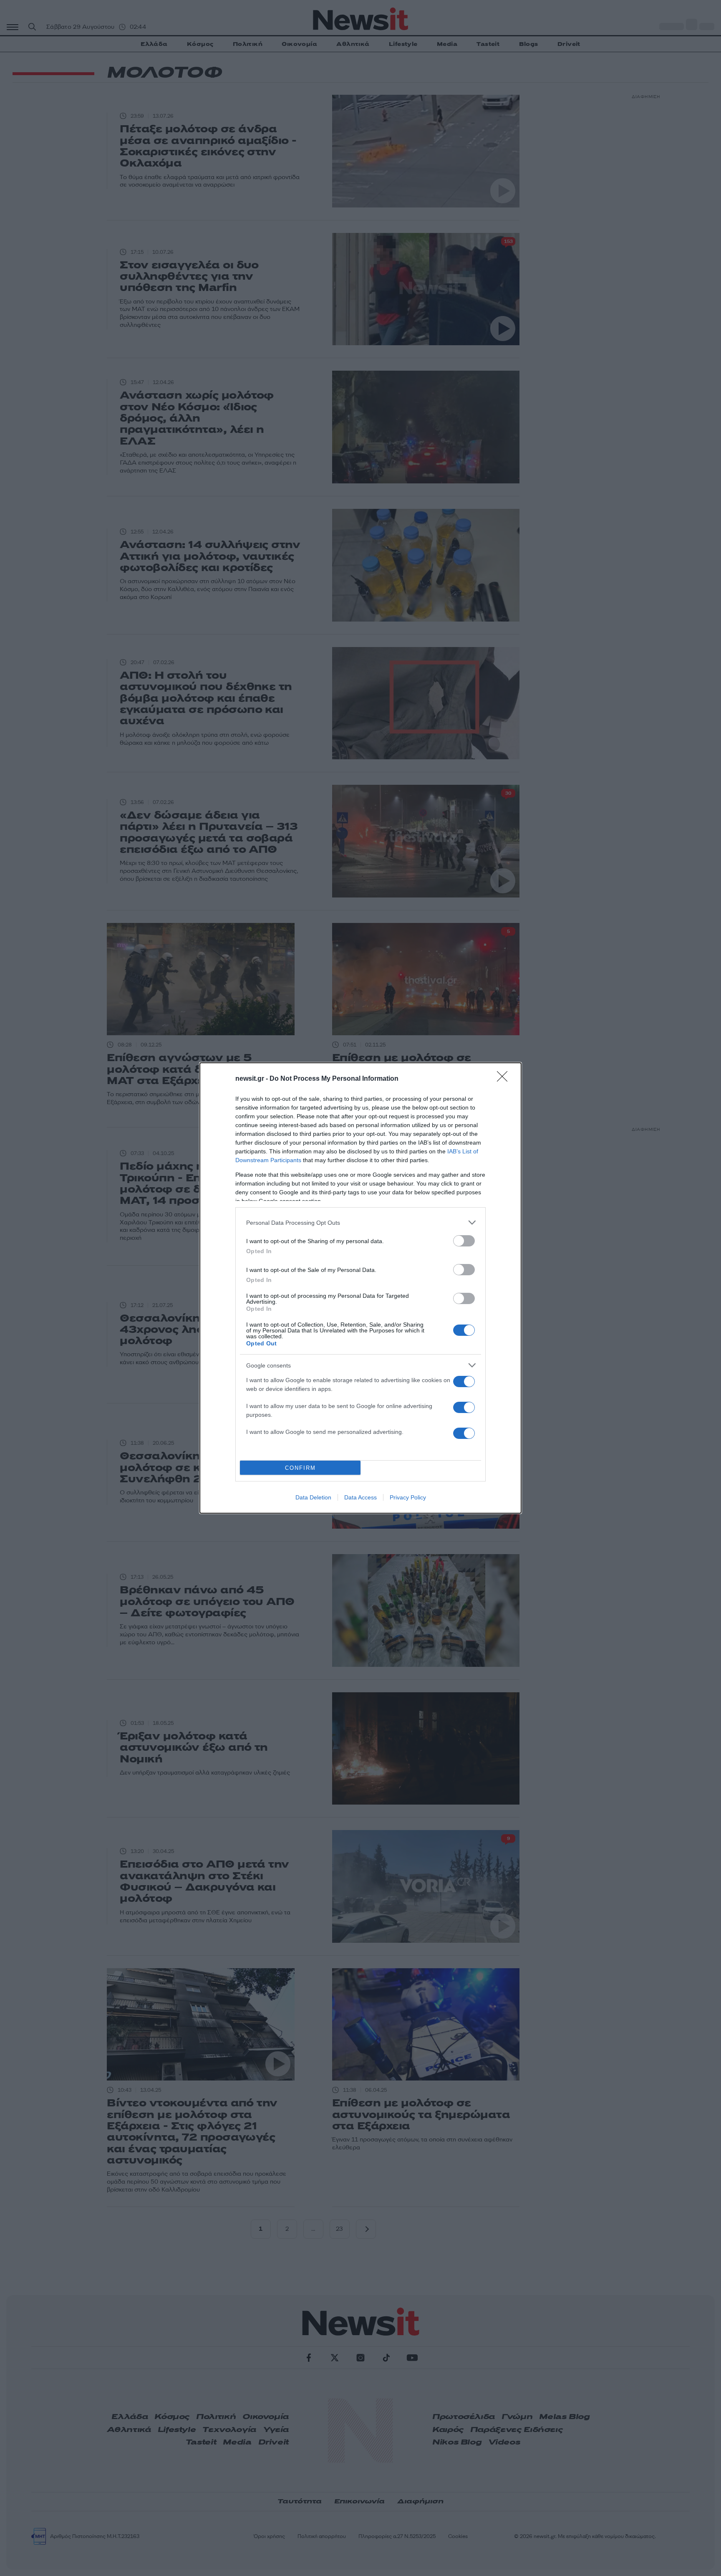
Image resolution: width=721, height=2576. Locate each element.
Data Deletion (313, 1497)
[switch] (464, 1241)
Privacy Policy (408, 1497)
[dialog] (360, 1288)
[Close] (505, 1079)
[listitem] (360, 1222)
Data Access (360, 1497)
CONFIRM (300, 1468)
